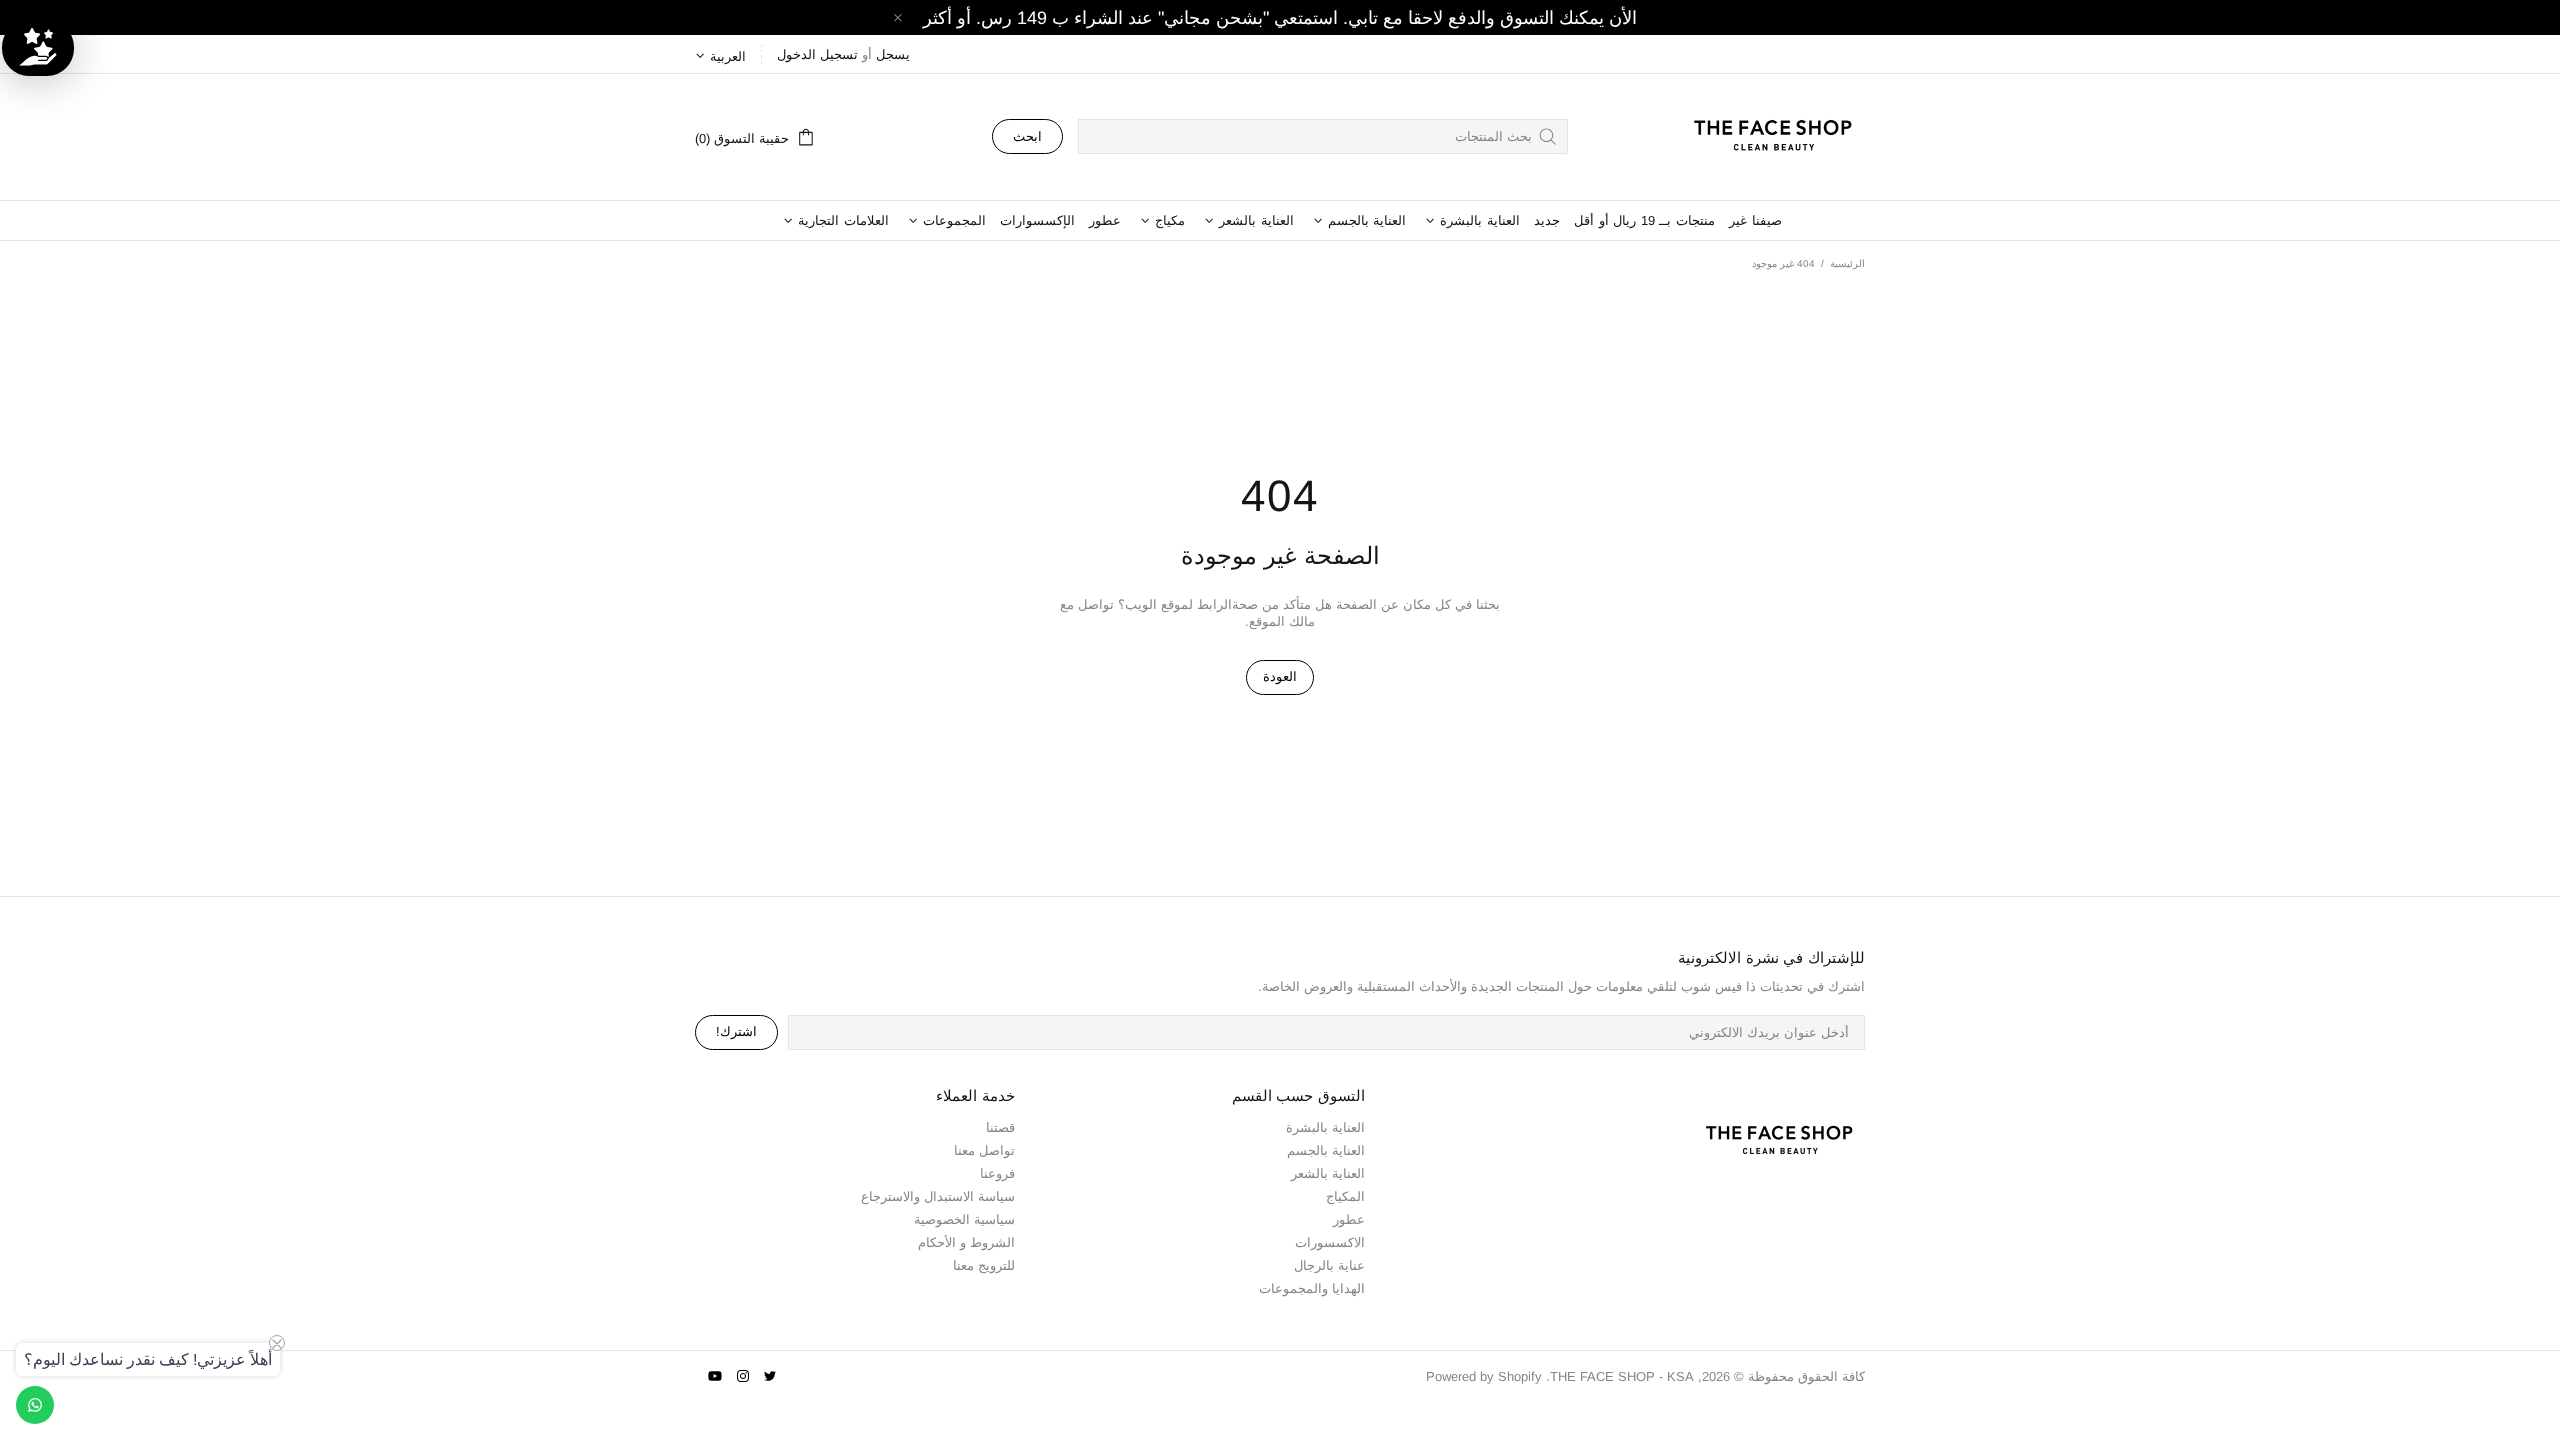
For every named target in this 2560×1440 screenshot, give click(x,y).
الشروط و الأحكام (966, 1242)
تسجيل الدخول (817, 54)
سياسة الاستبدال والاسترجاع (938, 1196)
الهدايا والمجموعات (1312, 1288)
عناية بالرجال (1329, 1265)
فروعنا (997, 1173)
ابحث (1027, 136)
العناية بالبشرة (1325, 1127)
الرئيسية (1847, 263)
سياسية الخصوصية (964, 1219)
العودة (1280, 676)
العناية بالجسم (1326, 1150)
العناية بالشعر (1328, 1173)
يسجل (893, 54)
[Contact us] (35, 1405)
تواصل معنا (984, 1150)
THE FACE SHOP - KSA (1764, 137)
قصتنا (1000, 1127)
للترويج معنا (984, 1265)
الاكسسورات (1330, 1242)
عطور (1349, 1219)
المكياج (1345, 1196)
